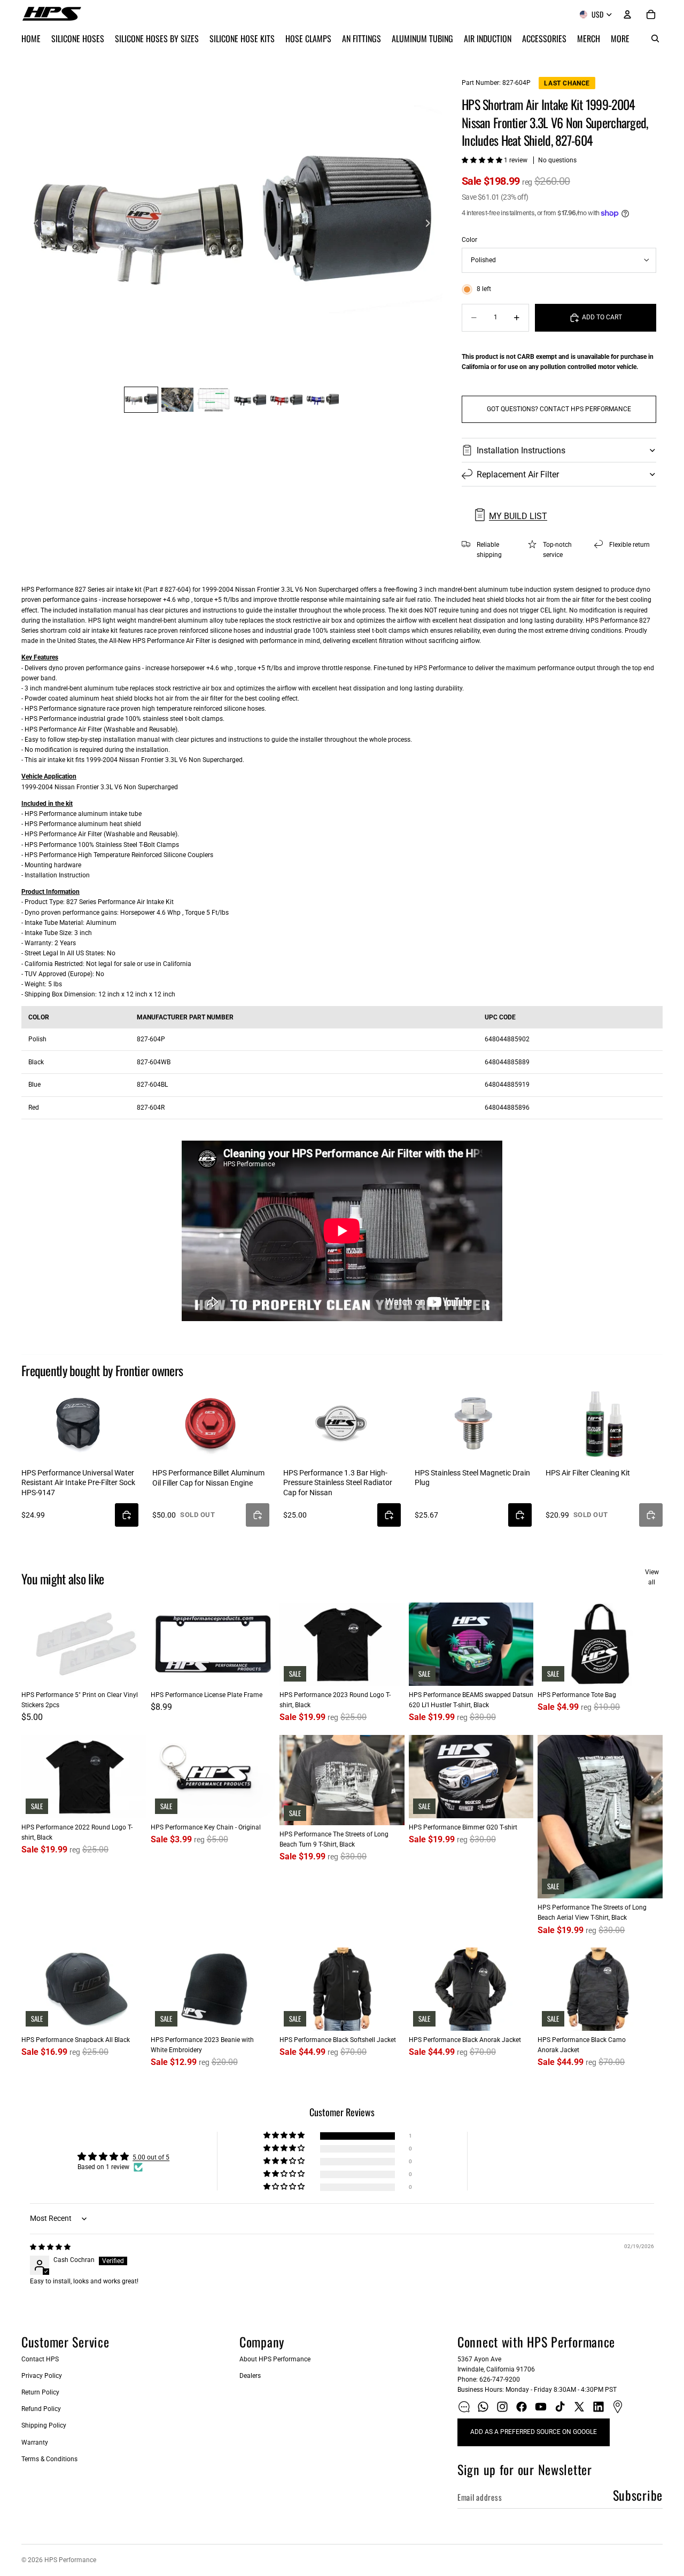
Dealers (250, 2376)
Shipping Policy (44, 2425)
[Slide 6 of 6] (323, 400)
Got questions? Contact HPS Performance (559, 409)
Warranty (35, 2443)
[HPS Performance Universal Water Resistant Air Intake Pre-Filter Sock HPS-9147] (80, 1423)
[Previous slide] (33, 225)
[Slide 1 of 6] (141, 400)
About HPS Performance (275, 2359)
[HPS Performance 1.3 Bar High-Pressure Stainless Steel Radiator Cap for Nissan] (342, 1423)
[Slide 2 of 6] (177, 400)
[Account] (627, 14)
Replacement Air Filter (518, 474)
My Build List (518, 516)
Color (469, 240)
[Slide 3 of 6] (214, 400)
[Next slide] (431, 225)
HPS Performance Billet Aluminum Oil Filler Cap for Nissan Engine (208, 1478)
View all (652, 1577)
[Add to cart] (127, 1515)
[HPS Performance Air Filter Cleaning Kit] (604, 1423)
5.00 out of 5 (151, 2157)
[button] (483, 160)
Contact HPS (40, 2359)
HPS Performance (70, 2560)
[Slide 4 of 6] (250, 400)
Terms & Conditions (49, 2459)
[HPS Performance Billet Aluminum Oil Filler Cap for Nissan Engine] (211, 1423)
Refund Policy (41, 2409)
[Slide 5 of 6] (286, 400)
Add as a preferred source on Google (534, 2432)
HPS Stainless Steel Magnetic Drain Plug (472, 1478)
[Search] (655, 38)
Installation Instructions (521, 450)
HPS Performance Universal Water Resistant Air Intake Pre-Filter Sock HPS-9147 (78, 1482)
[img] (50, 2247)
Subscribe (638, 2495)
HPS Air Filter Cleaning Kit (588, 1473)
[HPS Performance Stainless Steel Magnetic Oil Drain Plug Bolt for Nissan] (473, 1423)
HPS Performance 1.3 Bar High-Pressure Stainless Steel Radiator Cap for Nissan (338, 1482)
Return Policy (40, 2392)
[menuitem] (620, 38)
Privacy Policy (42, 2376)
